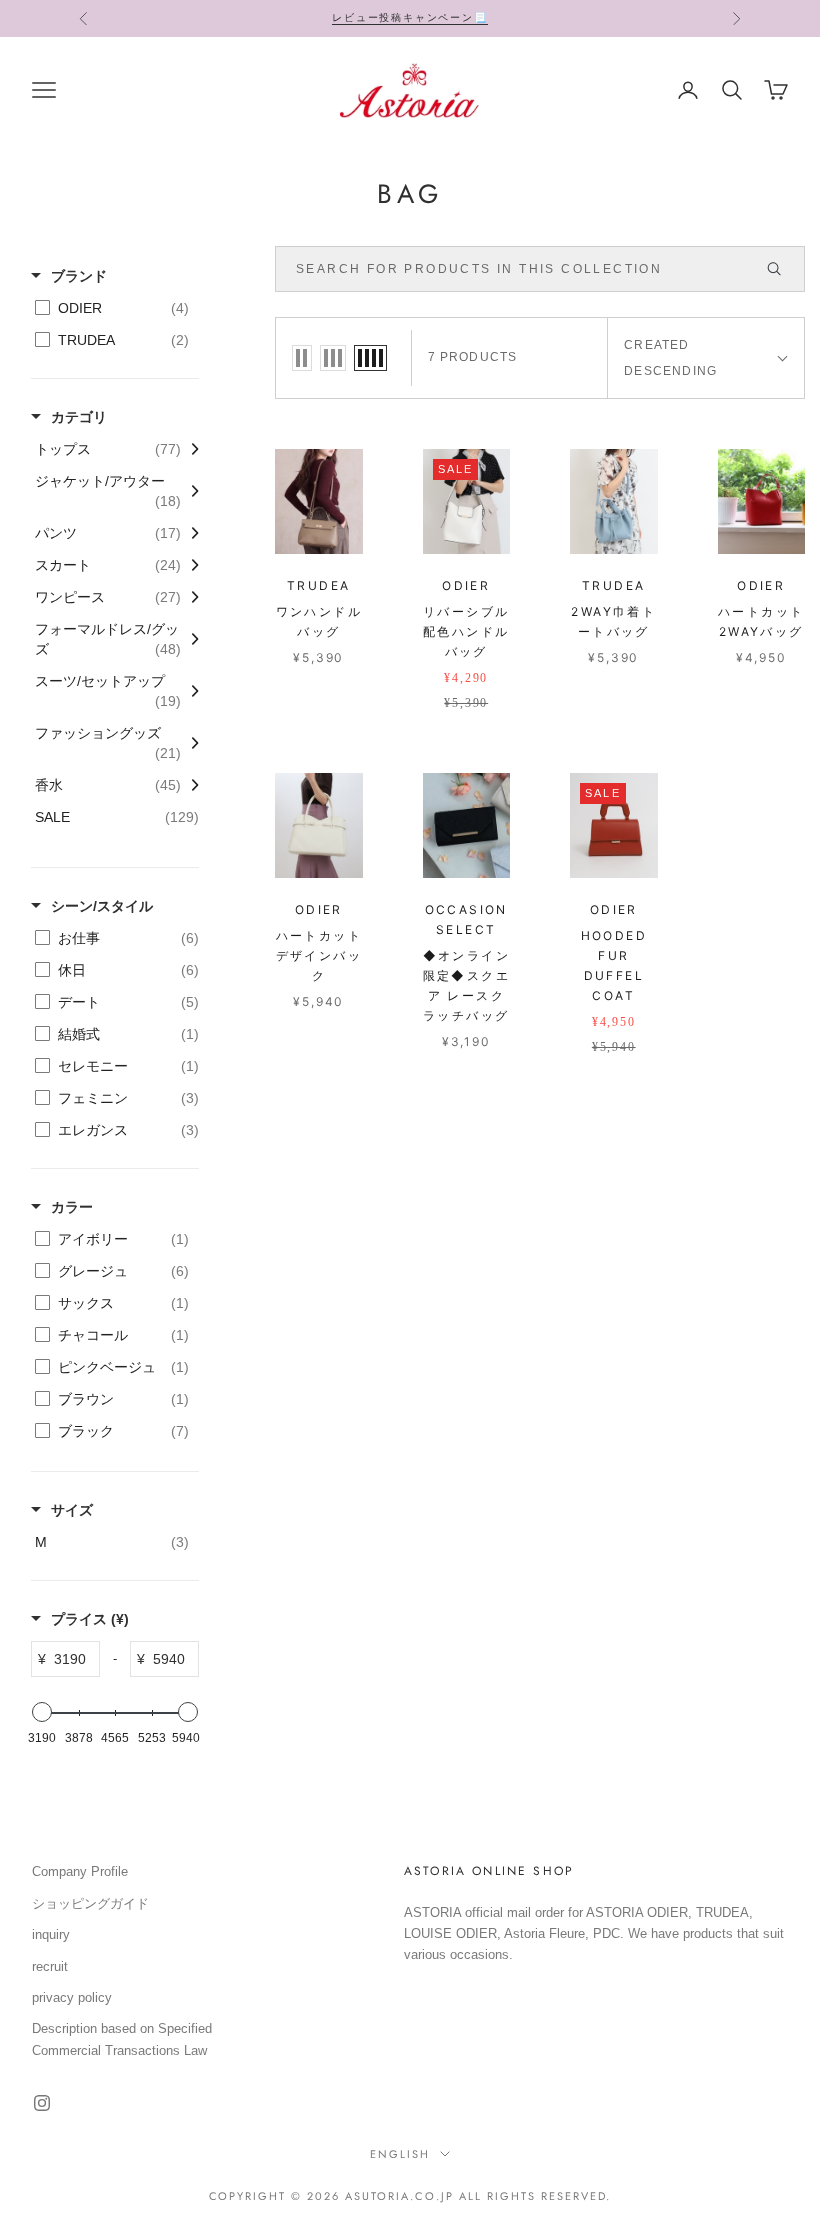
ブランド (79, 276)
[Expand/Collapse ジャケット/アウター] (190, 491)
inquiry (51, 1934)
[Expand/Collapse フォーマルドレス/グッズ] (190, 639)
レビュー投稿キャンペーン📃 (409, 17)
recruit (50, 1966)
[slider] (42, 1712)
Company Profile (80, 1871)
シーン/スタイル (102, 906)
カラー (72, 1207)
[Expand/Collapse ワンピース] (190, 597)
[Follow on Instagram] (42, 2103)
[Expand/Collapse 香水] (190, 785)
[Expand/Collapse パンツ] (190, 533)
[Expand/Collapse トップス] (190, 449)
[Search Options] (783, 269)
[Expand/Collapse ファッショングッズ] (190, 743)
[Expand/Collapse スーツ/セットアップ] (190, 691)
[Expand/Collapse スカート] (190, 565)
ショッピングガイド (90, 1903)
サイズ (72, 1510)
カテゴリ (79, 417)
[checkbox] (112, 308)
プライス (90, 1619)
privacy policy (72, 1997)
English (400, 2154)
